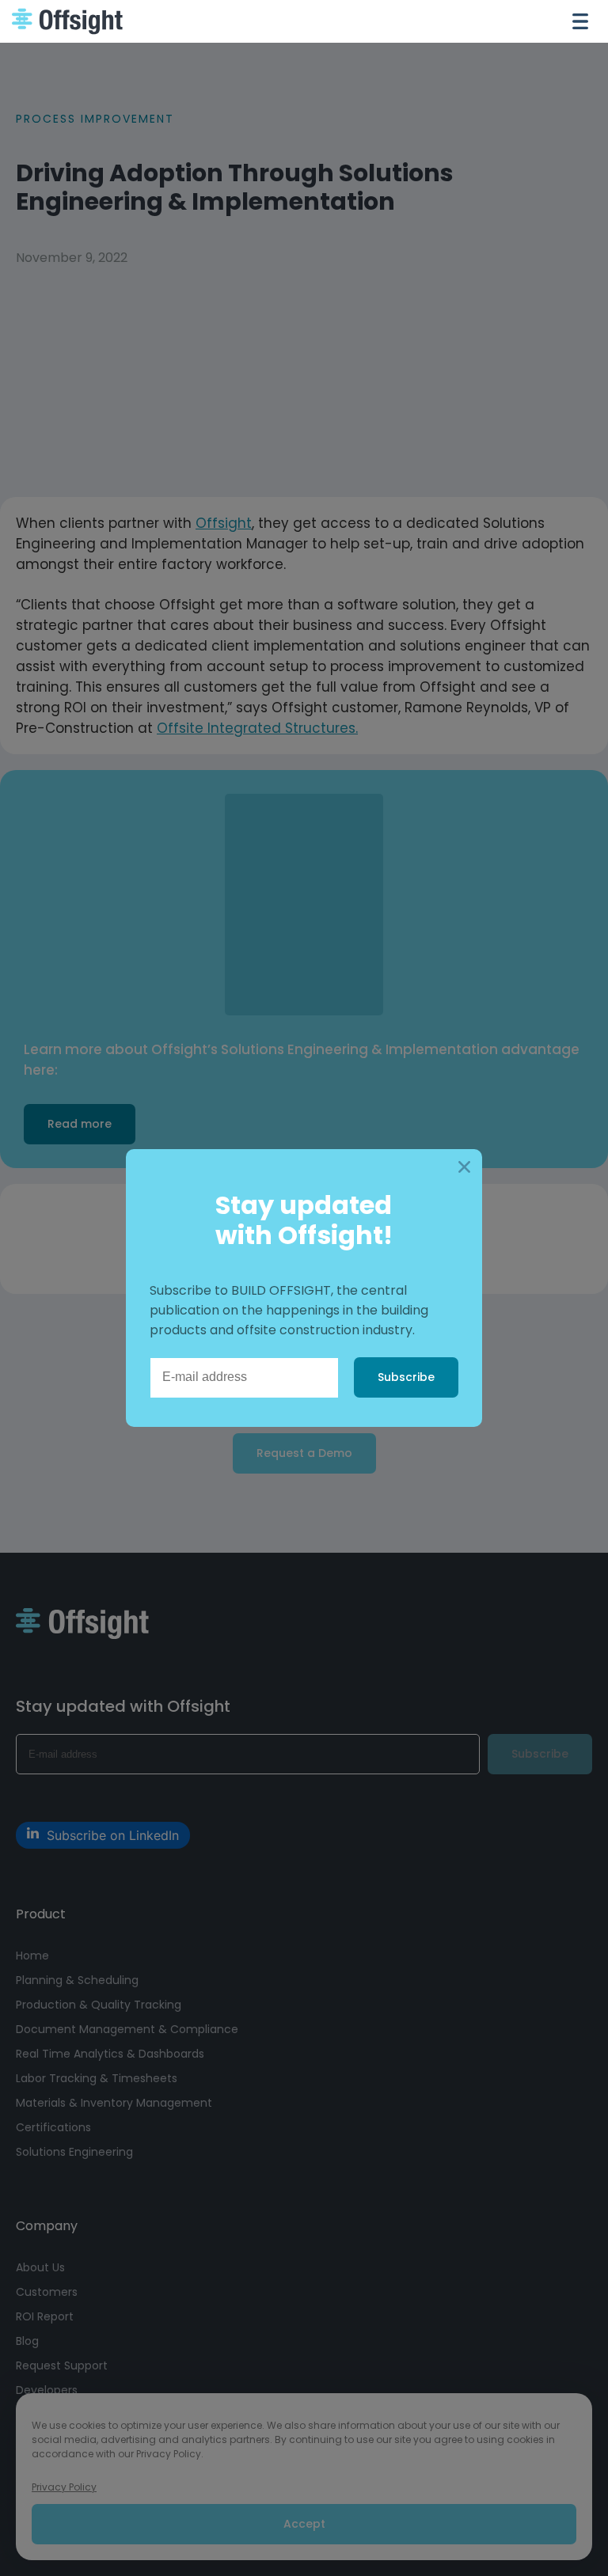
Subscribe (406, 1377)
